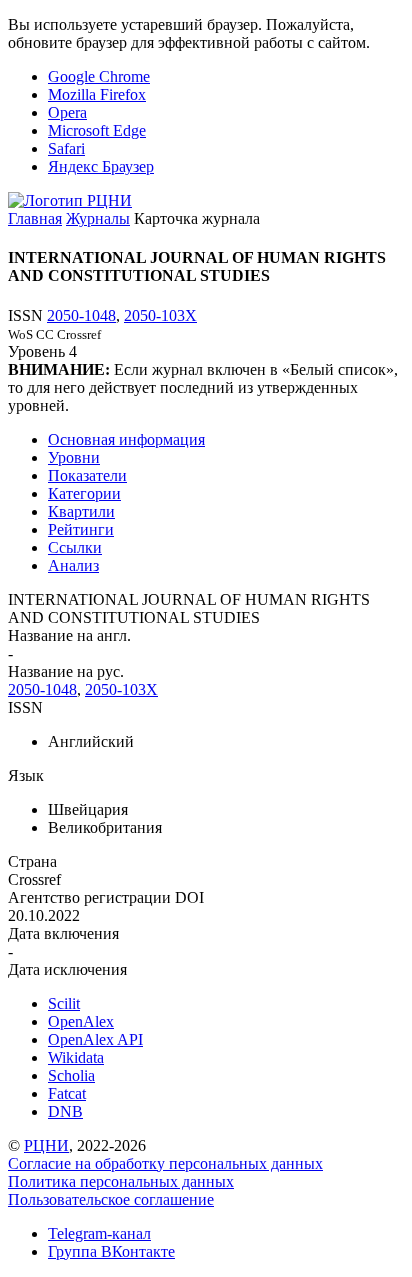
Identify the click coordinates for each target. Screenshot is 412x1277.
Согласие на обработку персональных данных (165, 1163)
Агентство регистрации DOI (106, 897)
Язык (26, 775)
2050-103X (160, 315)
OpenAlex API (95, 1039)
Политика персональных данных (121, 1181)
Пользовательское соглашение (111, 1199)
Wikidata (76, 1057)
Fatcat (67, 1093)
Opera (67, 112)
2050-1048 (81, 315)
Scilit (64, 1003)
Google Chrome (99, 76)
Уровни (74, 457)
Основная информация (126, 439)
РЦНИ (46, 1145)
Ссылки (75, 547)
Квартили (81, 511)
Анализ (73, 565)
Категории (84, 493)
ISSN (25, 707)
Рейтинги (81, 529)
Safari (66, 148)
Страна (32, 861)
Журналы (98, 218)
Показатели (87, 475)
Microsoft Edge (97, 130)
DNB (65, 1111)
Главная (35, 218)
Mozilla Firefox (97, 94)
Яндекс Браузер (101, 166)
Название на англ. (69, 635)
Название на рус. (66, 671)
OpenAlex (81, 1021)
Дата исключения (67, 969)
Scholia (71, 1075)
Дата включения (63, 933)
